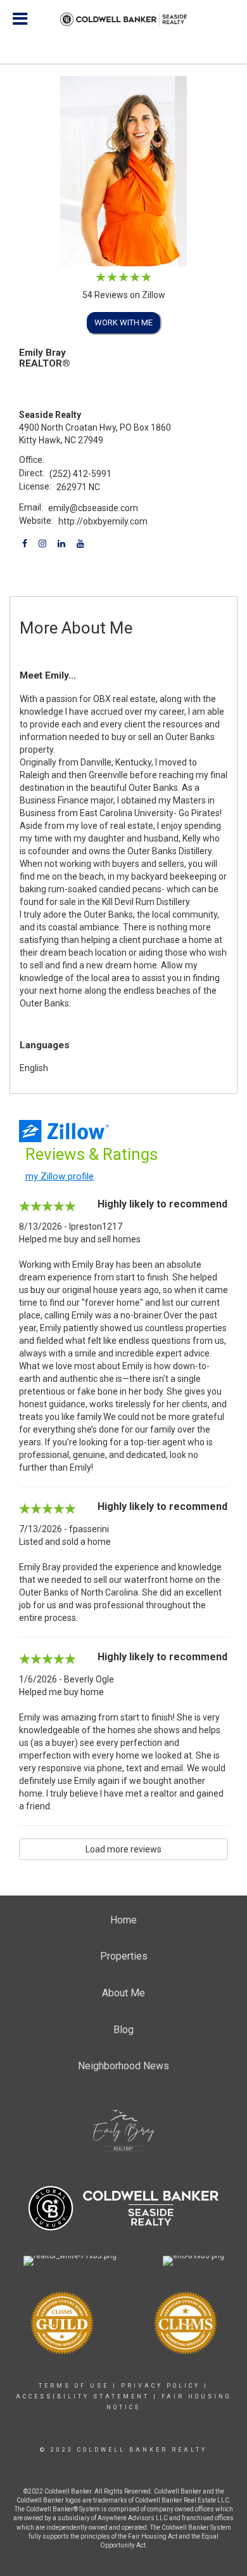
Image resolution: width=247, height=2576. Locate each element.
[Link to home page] (123, 20)
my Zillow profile (60, 1176)
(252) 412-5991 (80, 474)
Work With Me (123, 322)
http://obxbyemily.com (103, 521)
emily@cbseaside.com (93, 508)
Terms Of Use (74, 2386)
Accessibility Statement (83, 2397)
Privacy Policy (161, 2386)
